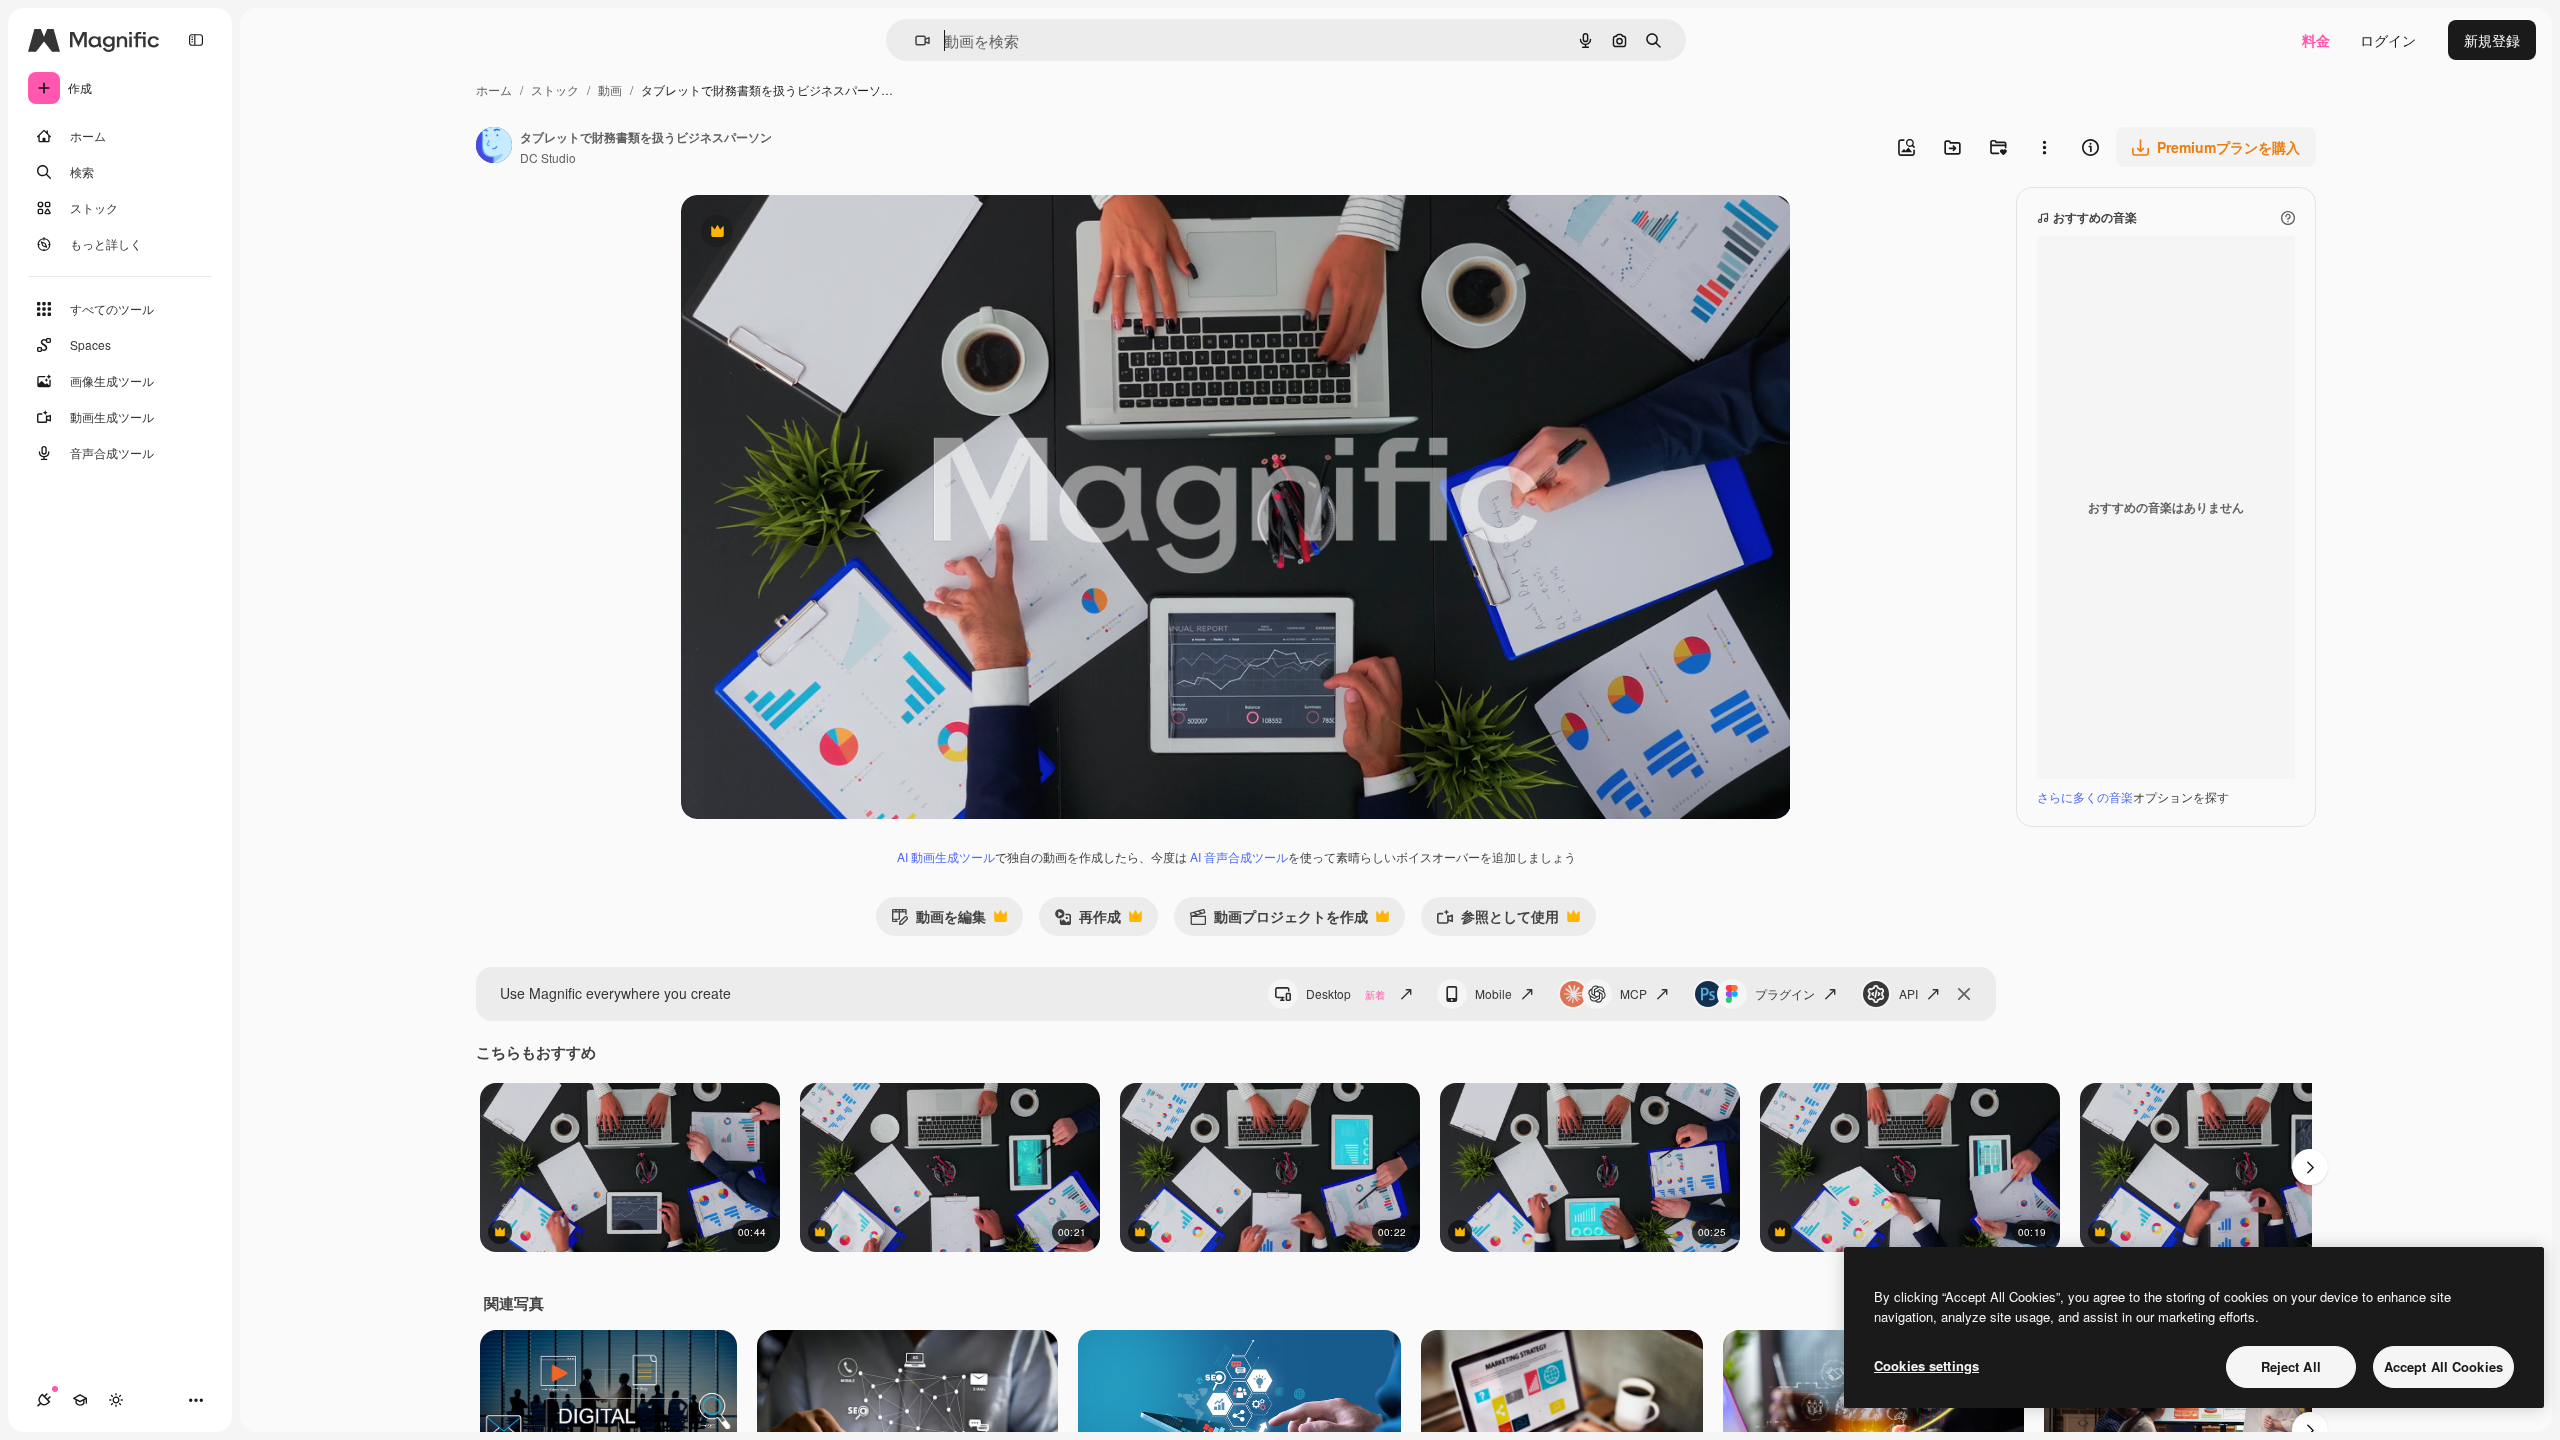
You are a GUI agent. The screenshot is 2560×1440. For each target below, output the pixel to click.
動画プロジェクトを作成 (1278, 920)
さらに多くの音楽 (2085, 796)
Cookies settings (1926, 1365)
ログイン (2388, 40)
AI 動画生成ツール (946, 856)
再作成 (1087, 920)
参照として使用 (1497, 920)
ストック (555, 89)
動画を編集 (938, 920)
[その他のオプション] (2044, 147)
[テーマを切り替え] (116, 1400)
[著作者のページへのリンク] (494, 147)
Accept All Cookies (2443, 1366)
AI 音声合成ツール (1239, 856)
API (1908, 993)
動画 (610, 89)
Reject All (2291, 1366)
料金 (2316, 40)
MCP (1633, 993)
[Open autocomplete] (914, 40)
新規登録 (2492, 40)
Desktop (1345, 993)
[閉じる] (1964, 994)
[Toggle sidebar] (196, 40)
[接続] (44, 1400)
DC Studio (548, 157)
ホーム (494, 89)
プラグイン (1785, 993)
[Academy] (80, 1400)
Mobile (1493, 993)
